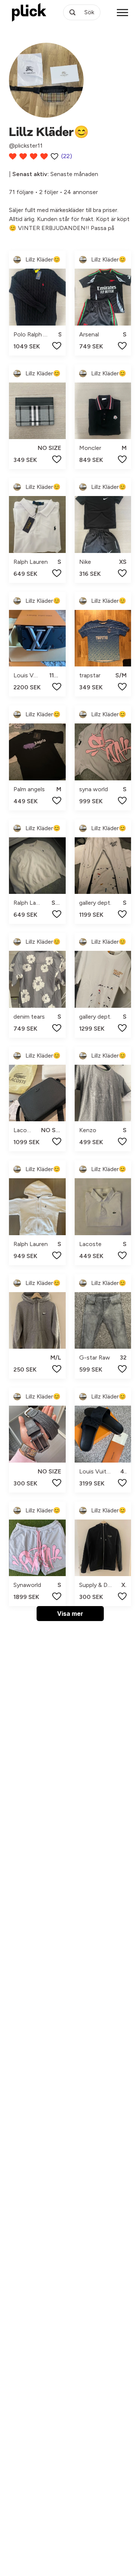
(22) (67, 156)
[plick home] (29, 12)
